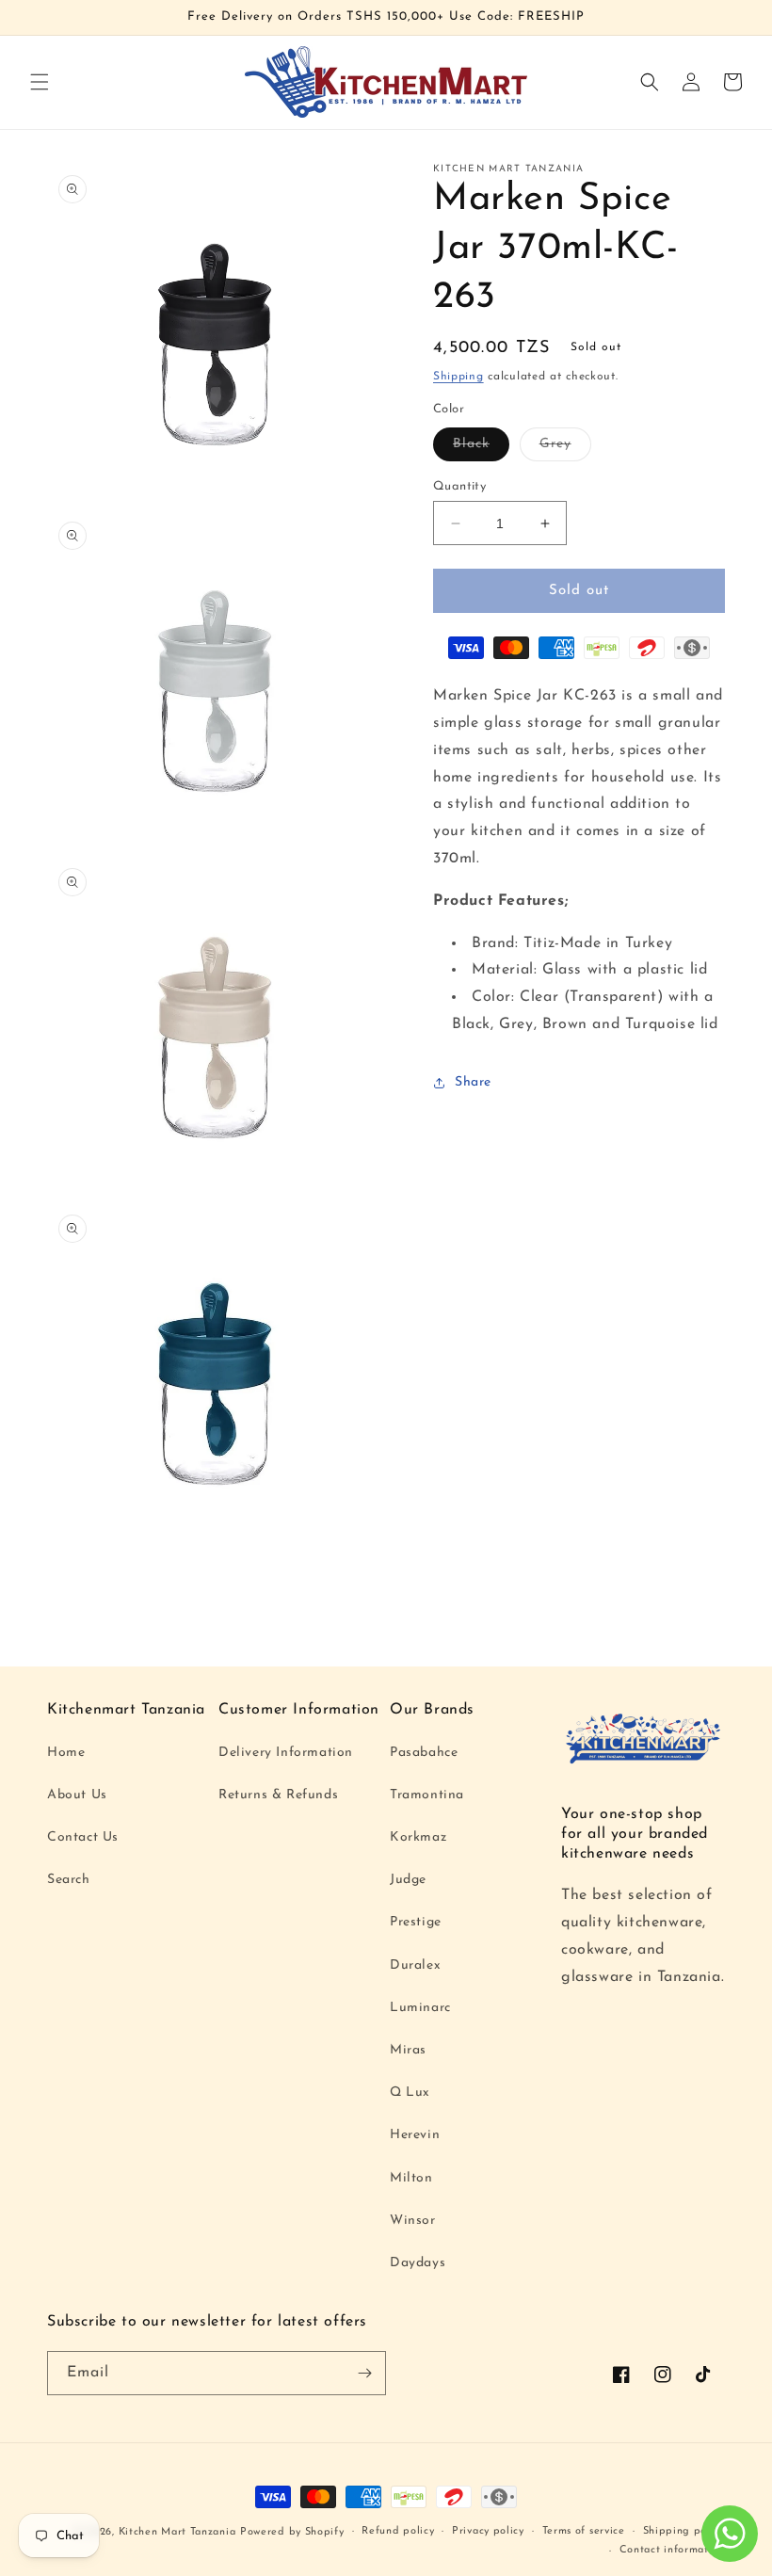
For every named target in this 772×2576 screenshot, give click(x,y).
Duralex (415, 1965)
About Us (77, 1795)
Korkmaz (418, 1837)
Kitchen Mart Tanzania (177, 2532)
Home (66, 1753)
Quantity (459, 486)
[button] (40, 82)
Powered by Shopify (292, 2532)
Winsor (413, 2221)
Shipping (458, 377)
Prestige (416, 1922)
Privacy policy (488, 2531)
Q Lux (410, 2093)
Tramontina (427, 1795)
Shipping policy (684, 2531)
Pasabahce (424, 1753)
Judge (408, 1880)
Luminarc (420, 2008)
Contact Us (83, 1837)
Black (481, 449)
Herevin (415, 2135)
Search (69, 1880)
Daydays (418, 2263)
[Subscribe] (364, 2373)
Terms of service (584, 2531)
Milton (411, 2178)
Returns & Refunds (278, 1795)
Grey (565, 449)
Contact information (672, 2550)
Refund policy (398, 2531)
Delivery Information (286, 1753)
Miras (408, 2050)
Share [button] (473, 1082)
